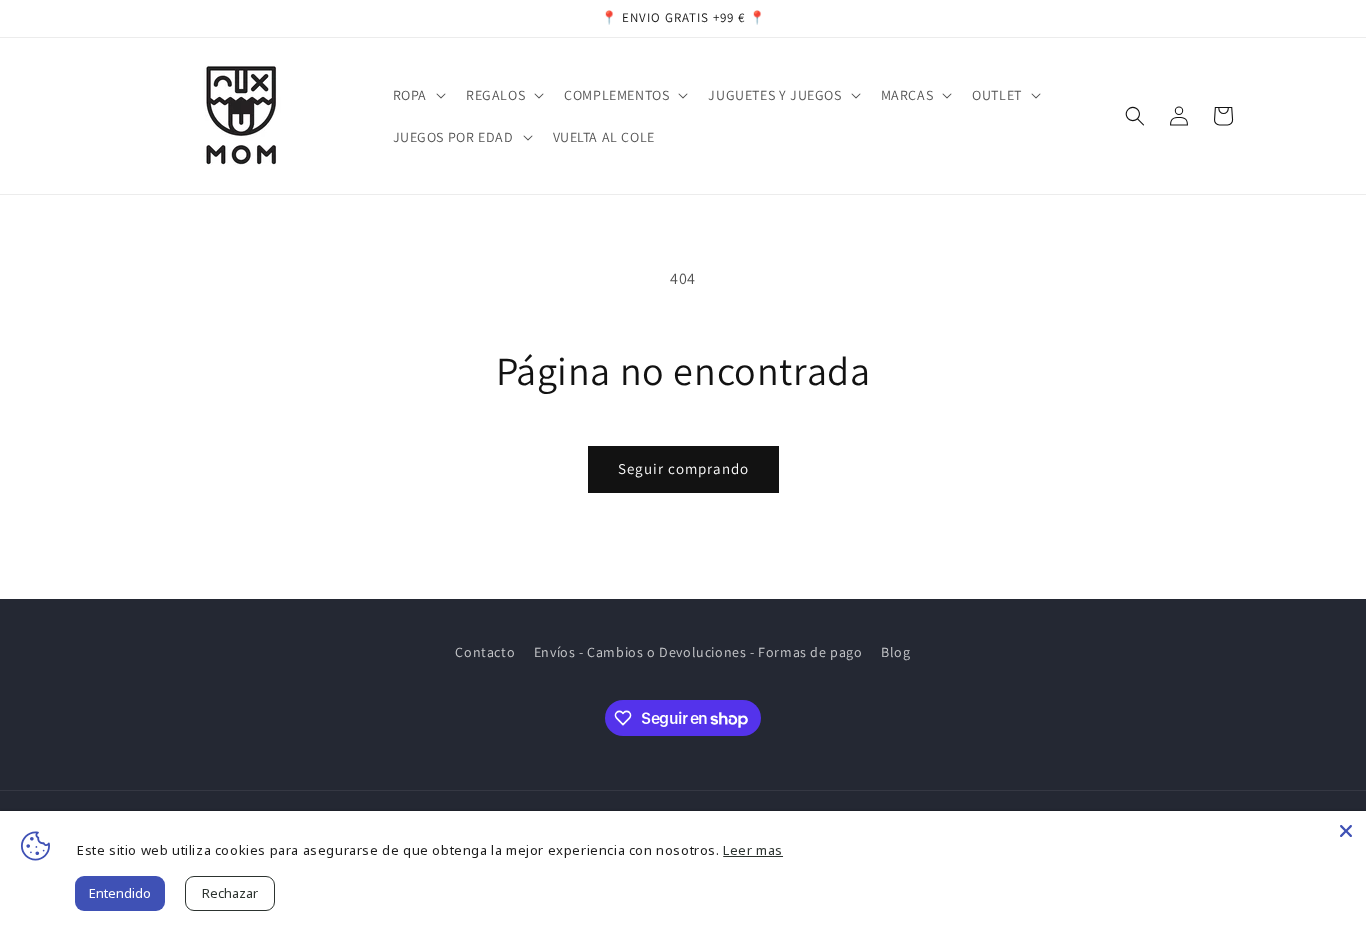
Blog (895, 652)
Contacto (485, 652)
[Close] (1346, 831)
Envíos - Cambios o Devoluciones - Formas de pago (698, 652)
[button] (417, 95)
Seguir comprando (683, 468)
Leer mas (753, 850)
